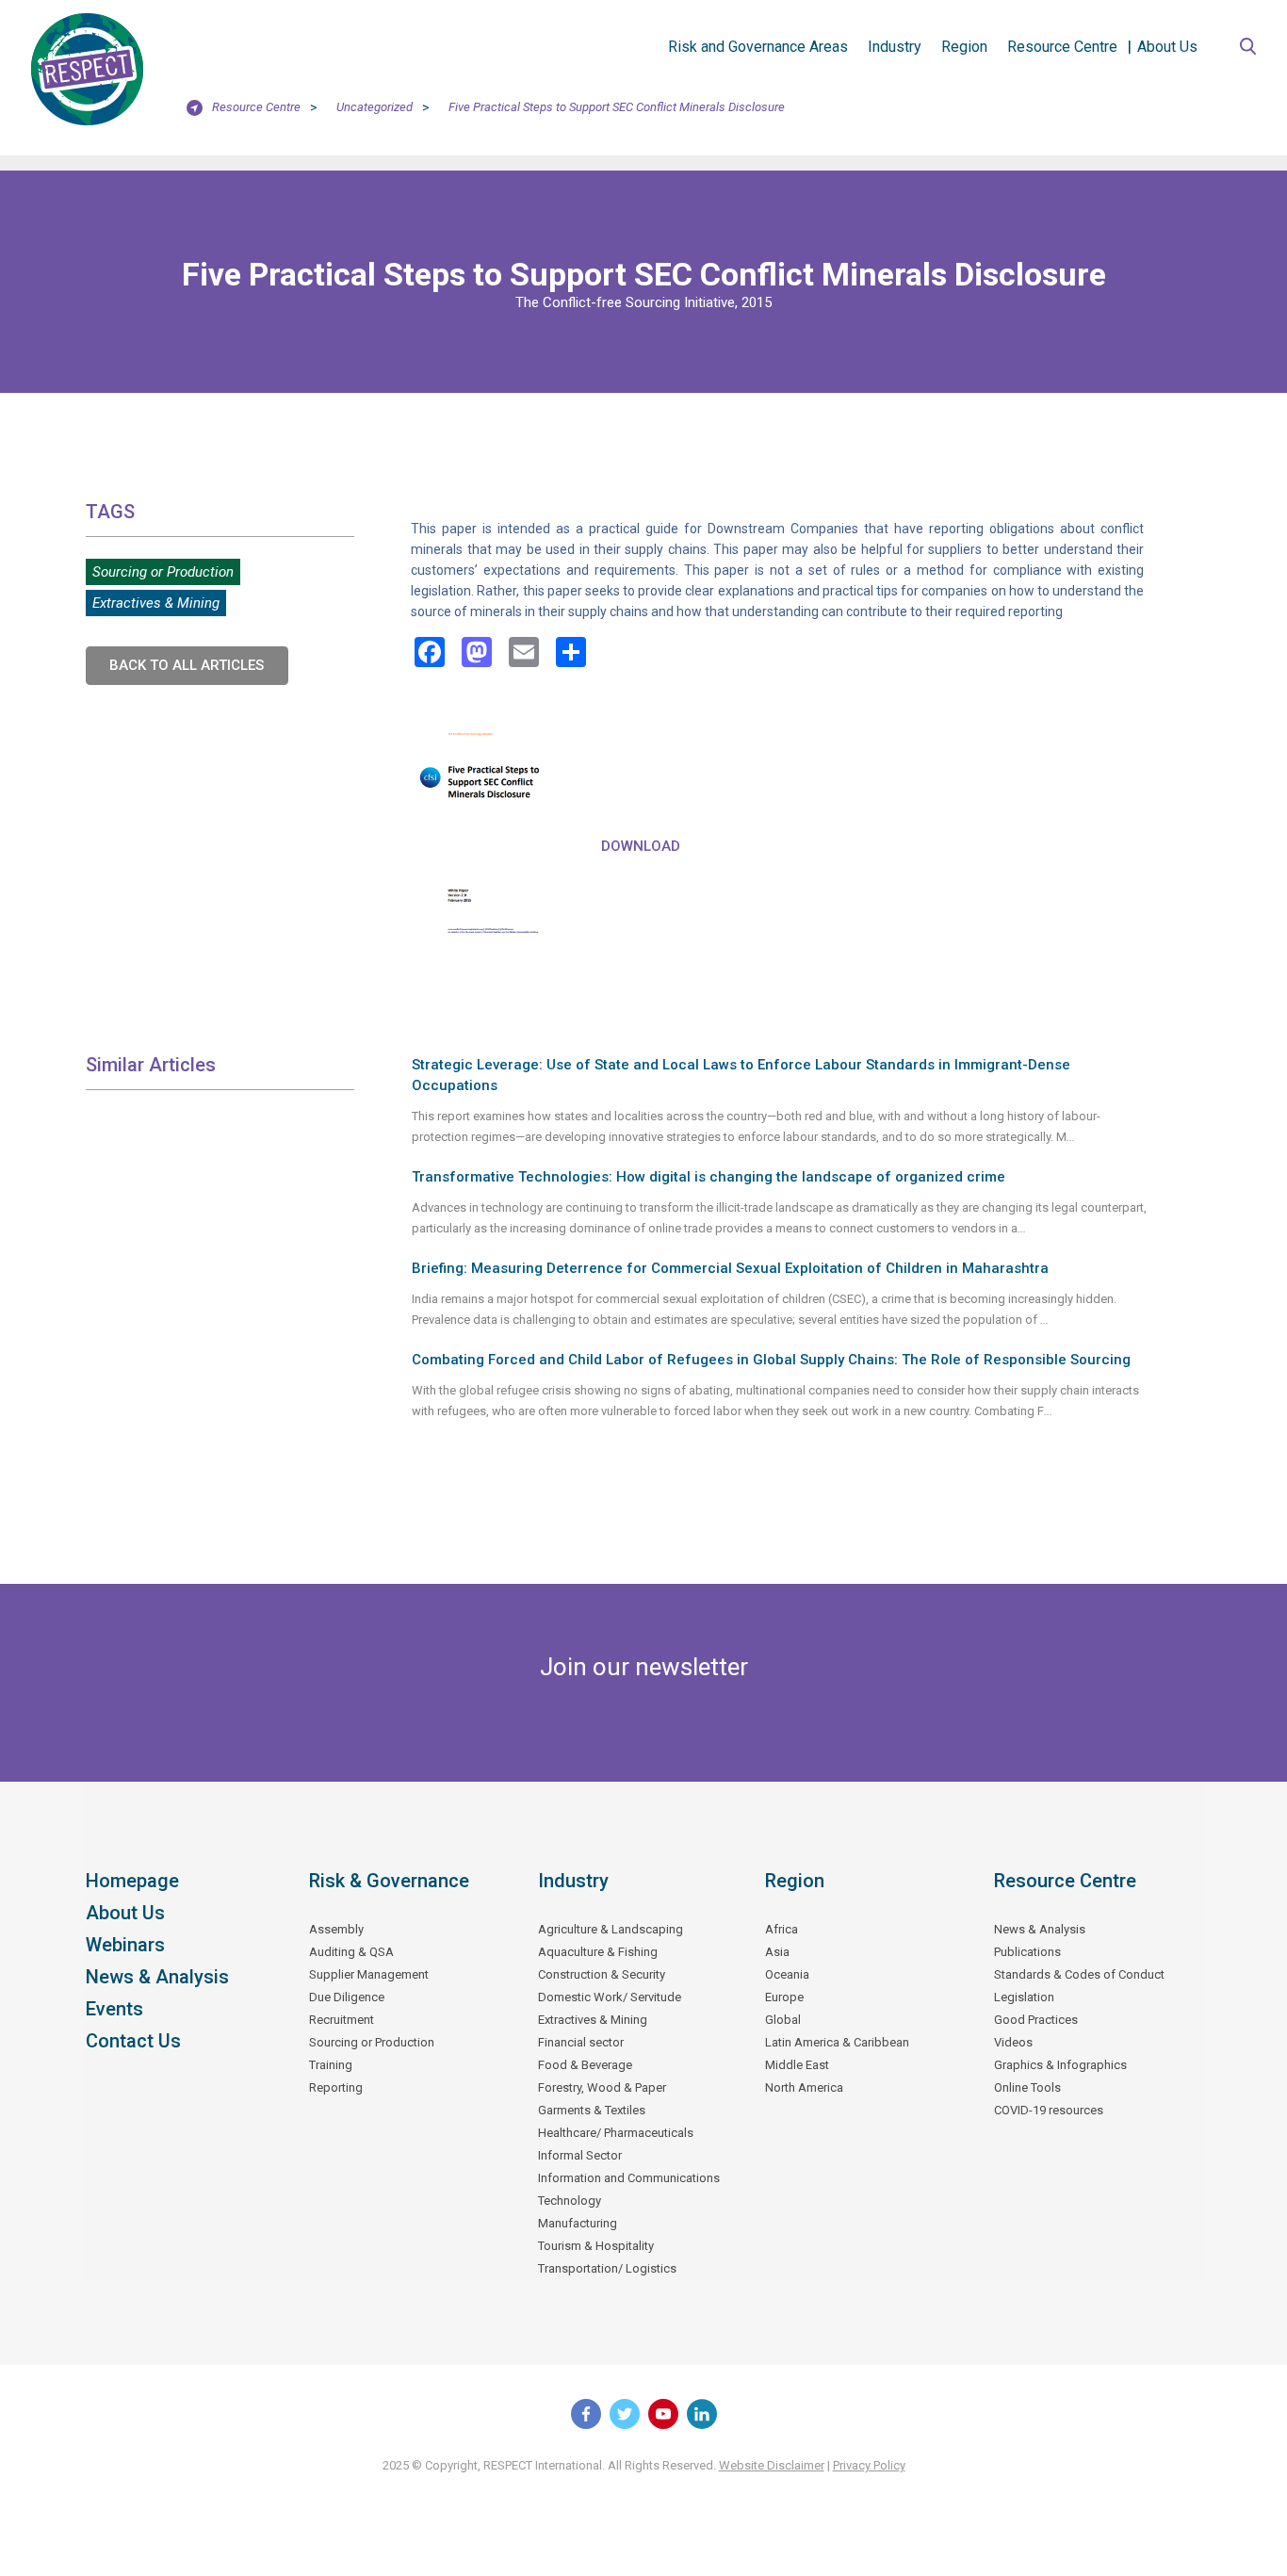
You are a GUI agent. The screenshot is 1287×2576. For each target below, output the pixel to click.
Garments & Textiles (592, 2110)
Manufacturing (578, 2223)
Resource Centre (1062, 47)
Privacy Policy (869, 2465)
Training (331, 2065)
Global (783, 2020)
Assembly (336, 1929)
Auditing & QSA (351, 1952)
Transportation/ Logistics (607, 2268)
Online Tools (1027, 2087)
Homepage (132, 1881)
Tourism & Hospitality (596, 2246)
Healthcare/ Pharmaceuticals (616, 2133)
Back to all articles (187, 665)
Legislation (1024, 1997)
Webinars (125, 1945)
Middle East (797, 2065)
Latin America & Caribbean (837, 2042)
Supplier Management (369, 1974)
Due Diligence (347, 1997)
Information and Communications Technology (629, 2189)
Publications (1027, 1952)
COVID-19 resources (1049, 2110)
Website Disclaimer (772, 2465)
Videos (1013, 2042)
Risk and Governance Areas (758, 47)
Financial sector (581, 2042)
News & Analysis (157, 1977)
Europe (784, 1997)
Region (964, 47)
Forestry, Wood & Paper (602, 2087)
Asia (777, 1952)
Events (114, 2009)
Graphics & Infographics (1060, 2065)
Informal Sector (580, 2155)
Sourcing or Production (163, 572)
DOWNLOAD (641, 846)
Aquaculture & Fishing (598, 1952)
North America (804, 2087)
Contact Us (133, 2041)
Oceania (787, 1974)
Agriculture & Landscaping (611, 1929)
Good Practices (1036, 2020)
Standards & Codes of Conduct (1079, 1974)
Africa (782, 1929)
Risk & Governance (389, 1881)
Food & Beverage (585, 2065)
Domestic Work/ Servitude (610, 1997)
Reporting (336, 2087)
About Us (1167, 47)
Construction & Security (602, 1974)
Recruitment (342, 2020)
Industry (895, 47)
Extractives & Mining (156, 603)
